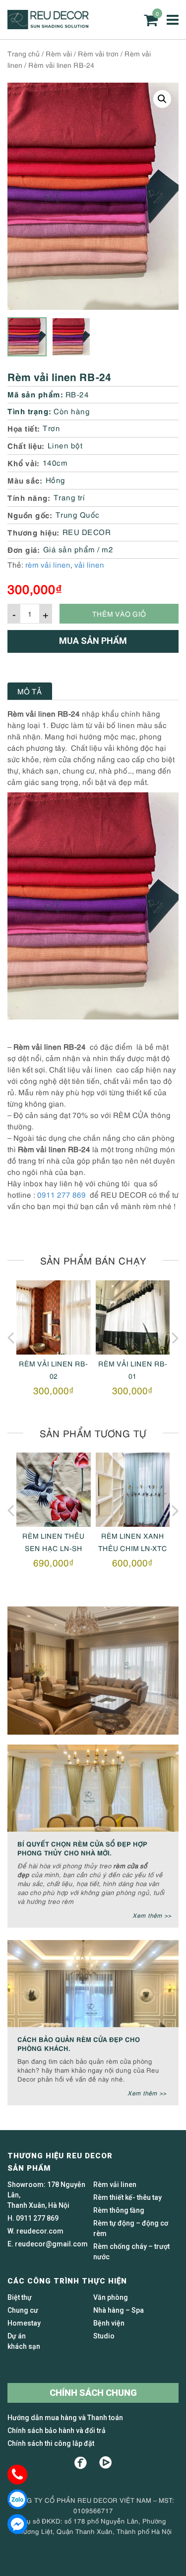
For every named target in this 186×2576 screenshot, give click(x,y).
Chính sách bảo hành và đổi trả (57, 2430)
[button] (162, 99)
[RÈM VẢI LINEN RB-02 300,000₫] (54, 1317)
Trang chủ (24, 53)
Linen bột (65, 445)
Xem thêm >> (152, 1915)
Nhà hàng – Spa (119, 2310)
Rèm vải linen (115, 2185)
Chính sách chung (93, 2393)
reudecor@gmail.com (51, 2244)
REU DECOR (87, 532)
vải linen (89, 564)
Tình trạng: (30, 411)
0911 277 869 (62, 1194)
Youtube (105, 2463)
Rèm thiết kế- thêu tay (127, 2197)
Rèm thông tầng (119, 2210)
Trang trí (69, 497)
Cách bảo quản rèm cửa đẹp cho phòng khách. (79, 2043)
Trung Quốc (78, 514)
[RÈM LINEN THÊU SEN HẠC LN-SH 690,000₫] (54, 1490)
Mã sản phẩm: (35, 394)
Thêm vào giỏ (119, 613)
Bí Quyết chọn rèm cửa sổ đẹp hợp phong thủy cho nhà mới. (82, 1848)
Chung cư (23, 2310)
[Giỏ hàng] (151, 20)
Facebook (81, 2463)
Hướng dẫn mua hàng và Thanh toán (65, 2418)
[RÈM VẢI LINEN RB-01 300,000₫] (133, 1317)
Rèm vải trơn (98, 53)
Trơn (51, 428)
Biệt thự (20, 2297)
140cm (55, 462)
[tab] (30, 691)
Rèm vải (59, 53)
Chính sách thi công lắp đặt (51, 2443)
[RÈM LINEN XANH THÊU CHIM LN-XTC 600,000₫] (133, 1490)
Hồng (56, 480)
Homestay (24, 2323)
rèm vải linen (48, 564)
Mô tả (30, 691)
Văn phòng (111, 2297)
